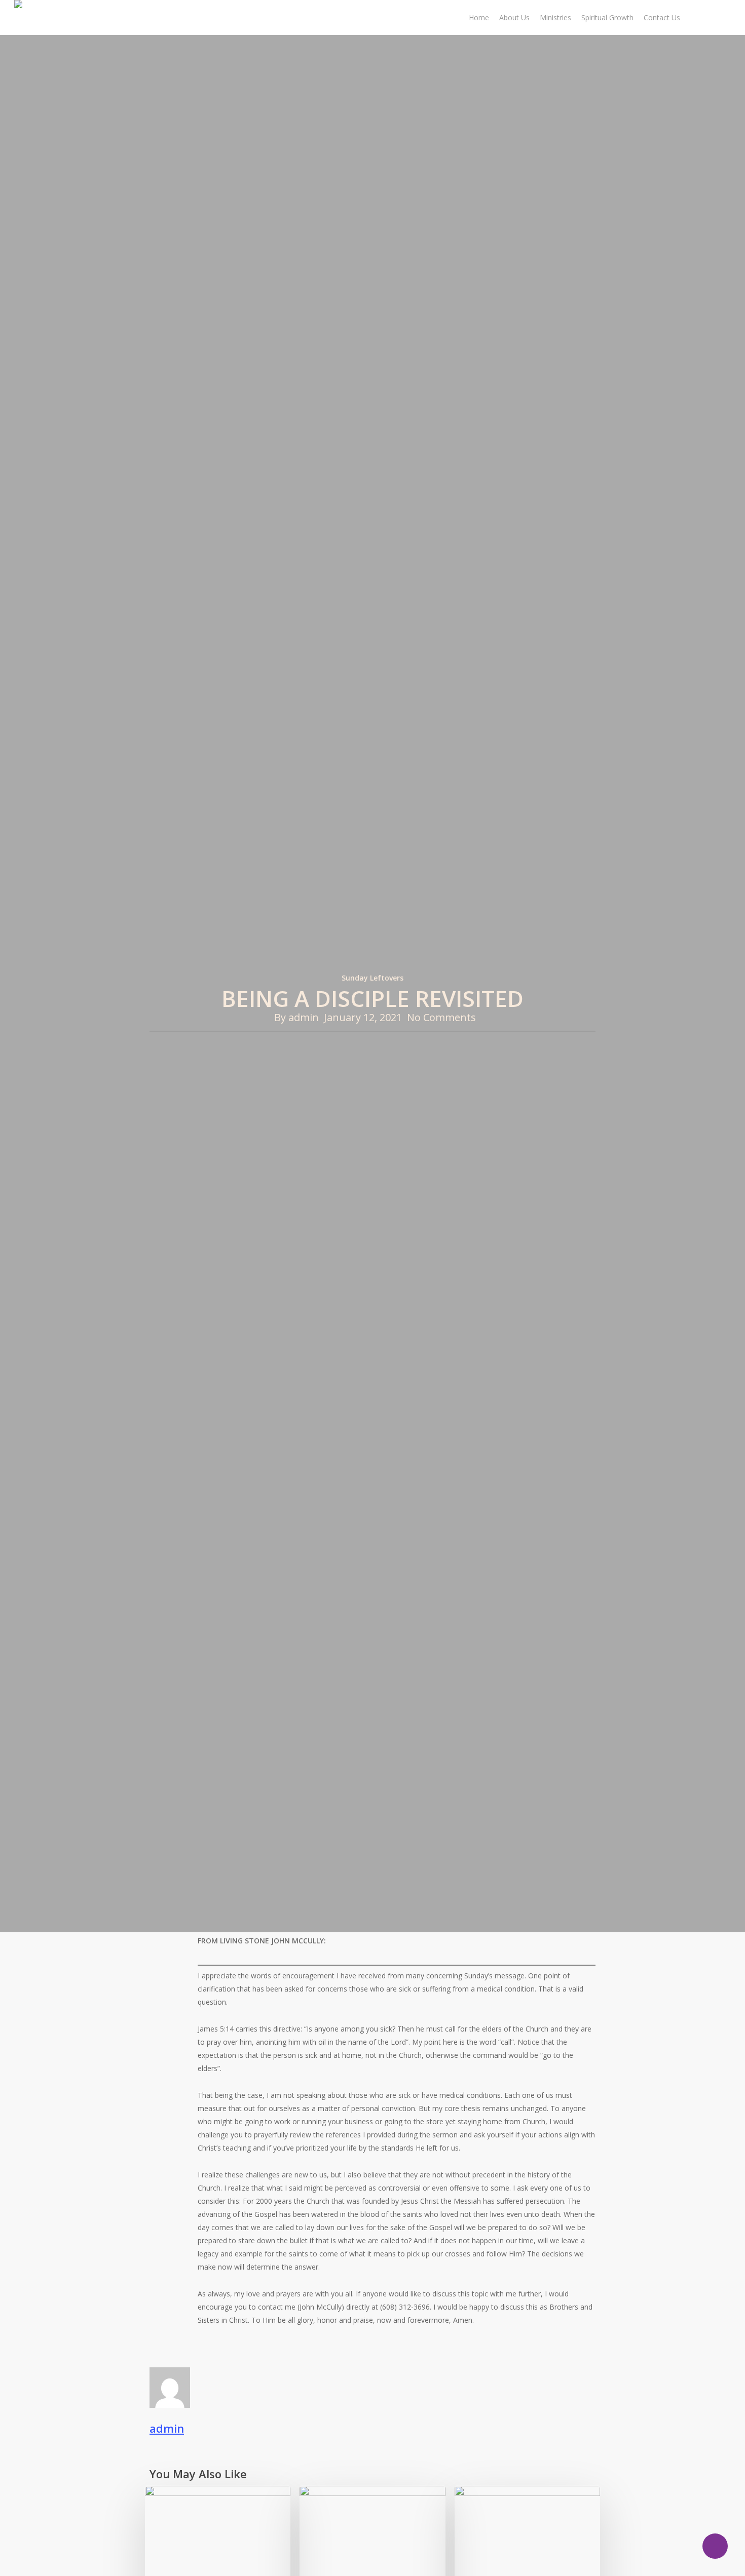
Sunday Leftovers (372, 978)
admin (304, 1017)
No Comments (441, 1017)
